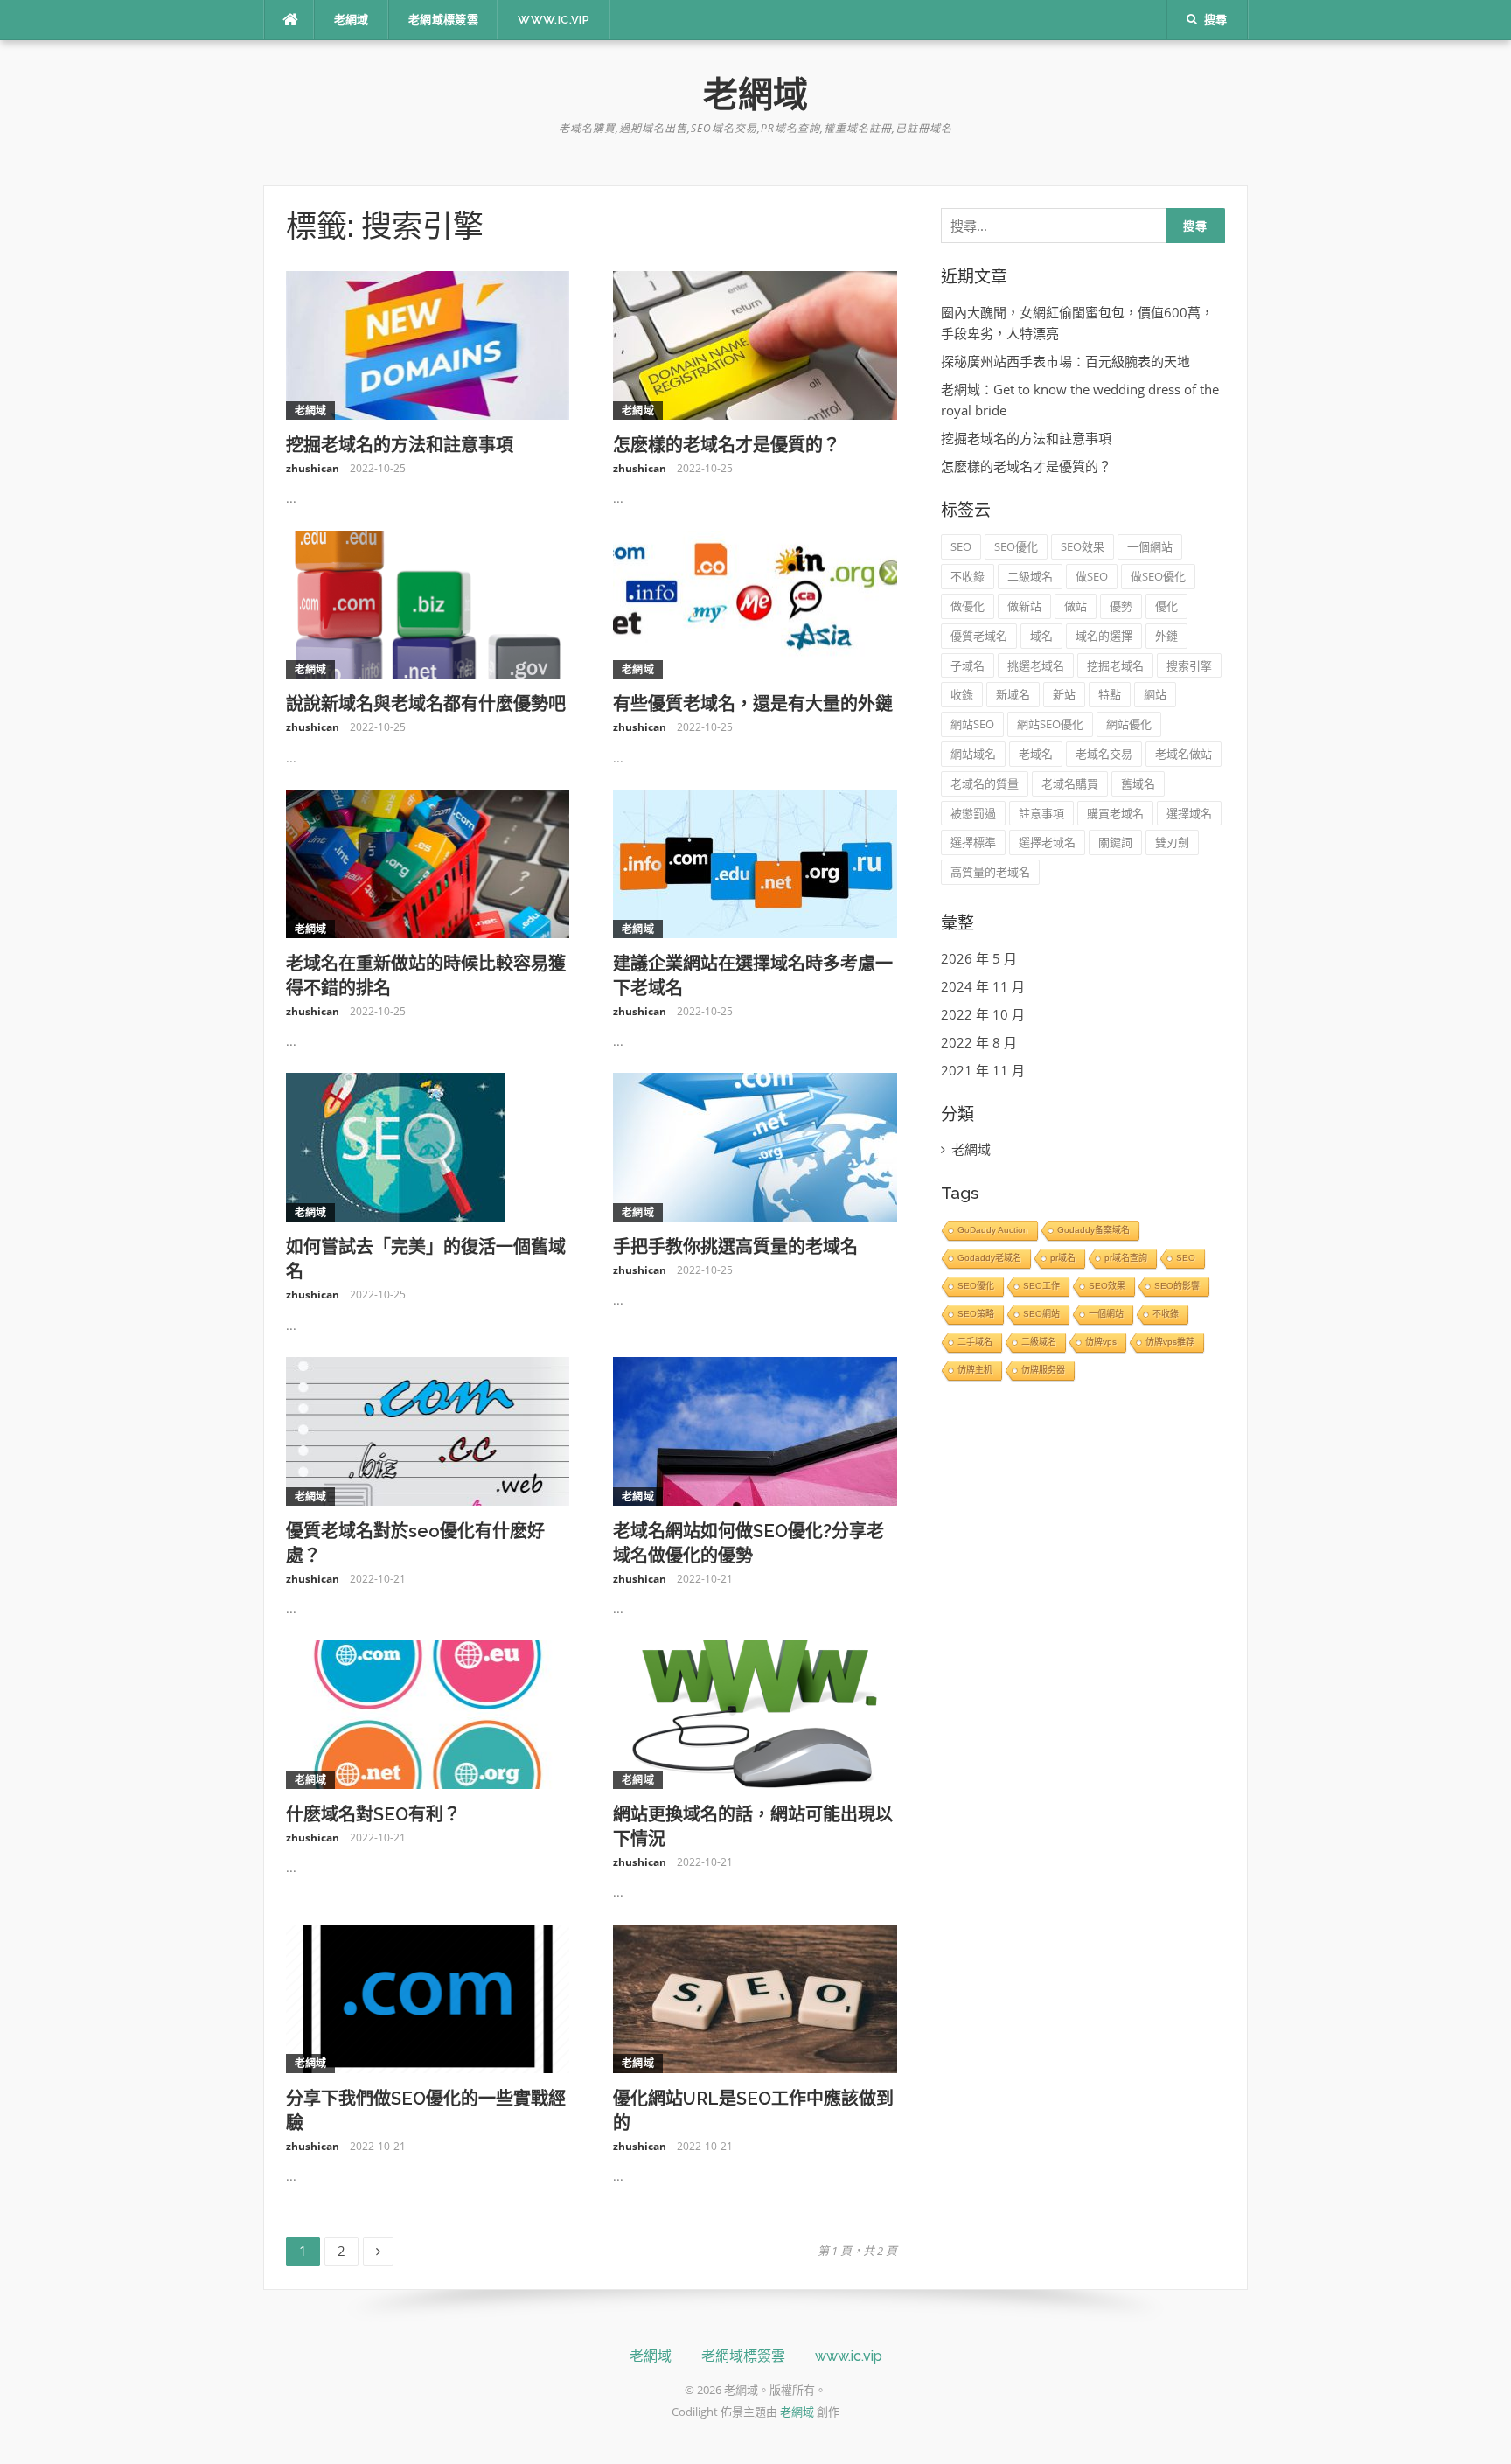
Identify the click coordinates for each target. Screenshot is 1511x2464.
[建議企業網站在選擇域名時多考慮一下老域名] (755, 862)
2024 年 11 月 (983, 986)
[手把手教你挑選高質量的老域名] (755, 1145)
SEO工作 (1041, 1286)
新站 (1064, 694)
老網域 (352, 20)
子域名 (968, 665)
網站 (1155, 694)
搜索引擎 (1189, 665)
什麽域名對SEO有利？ (373, 1814)
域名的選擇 (1104, 636)
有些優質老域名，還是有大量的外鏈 (753, 704)
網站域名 (973, 754)
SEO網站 (1041, 1314)
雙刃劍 (1172, 842)
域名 (1041, 636)
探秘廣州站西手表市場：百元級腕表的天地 (1065, 361)
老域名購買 (1070, 783)
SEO (961, 546)
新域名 (1013, 694)
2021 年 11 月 (983, 1070)
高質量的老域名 (990, 872)
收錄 (962, 694)
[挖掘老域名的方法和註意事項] (428, 344)
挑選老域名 (1036, 665)
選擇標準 (973, 842)
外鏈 (1166, 636)
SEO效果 (1083, 546)
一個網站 (1150, 546)
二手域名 (975, 1342)
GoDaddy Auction (993, 1230)
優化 (1166, 606)
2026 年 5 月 (979, 958)
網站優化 (1129, 724)
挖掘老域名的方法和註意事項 (400, 445)
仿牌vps (1101, 1342)
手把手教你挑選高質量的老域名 (735, 1247)
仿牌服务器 (1043, 1370)
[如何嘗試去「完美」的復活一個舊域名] (395, 1145)
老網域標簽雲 (443, 20)
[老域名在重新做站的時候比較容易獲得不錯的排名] (428, 862)
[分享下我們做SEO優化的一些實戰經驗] (428, 1997)
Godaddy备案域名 (1093, 1230)
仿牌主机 (975, 1370)
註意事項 (1041, 813)
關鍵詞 (1115, 842)
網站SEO (972, 724)
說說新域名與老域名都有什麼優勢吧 (426, 704)
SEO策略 (976, 1314)
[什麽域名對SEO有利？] (428, 1713)
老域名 (1036, 754)
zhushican (313, 468)
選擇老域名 (1047, 842)
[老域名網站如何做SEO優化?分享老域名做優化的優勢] (755, 1430)
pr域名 (1063, 1258)
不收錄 (968, 576)
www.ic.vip (554, 20)
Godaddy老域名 (989, 1258)
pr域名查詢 (1126, 1258)
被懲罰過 (973, 813)
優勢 (1121, 606)
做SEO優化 (1158, 576)
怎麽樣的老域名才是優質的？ (727, 445)
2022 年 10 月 (983, 1014)
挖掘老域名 (1115, 665)
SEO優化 (1016, 546)
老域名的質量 (985, 783)
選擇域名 (1189, 813)
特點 (1110, 694)
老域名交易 (1104, 754)
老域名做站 (1184, 754)
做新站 (1024, 606)
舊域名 (1138, 783)
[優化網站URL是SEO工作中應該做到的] (755, 1997)
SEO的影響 (1177, 1286)
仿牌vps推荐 (1170, 1342)
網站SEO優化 (1050, 724)
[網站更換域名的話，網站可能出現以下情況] (755, 1713)
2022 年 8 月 (979, 1042)
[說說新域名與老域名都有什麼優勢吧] (428, 603)
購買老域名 (1115, 813)
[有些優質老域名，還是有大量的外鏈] (755, 603)
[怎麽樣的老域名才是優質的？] (755, 344)
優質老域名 (979, 636)
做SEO (1092, 576)
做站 (1076, 606)
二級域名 (1030, 576)
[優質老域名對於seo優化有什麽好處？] (428, 1430)
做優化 (968, 606)
